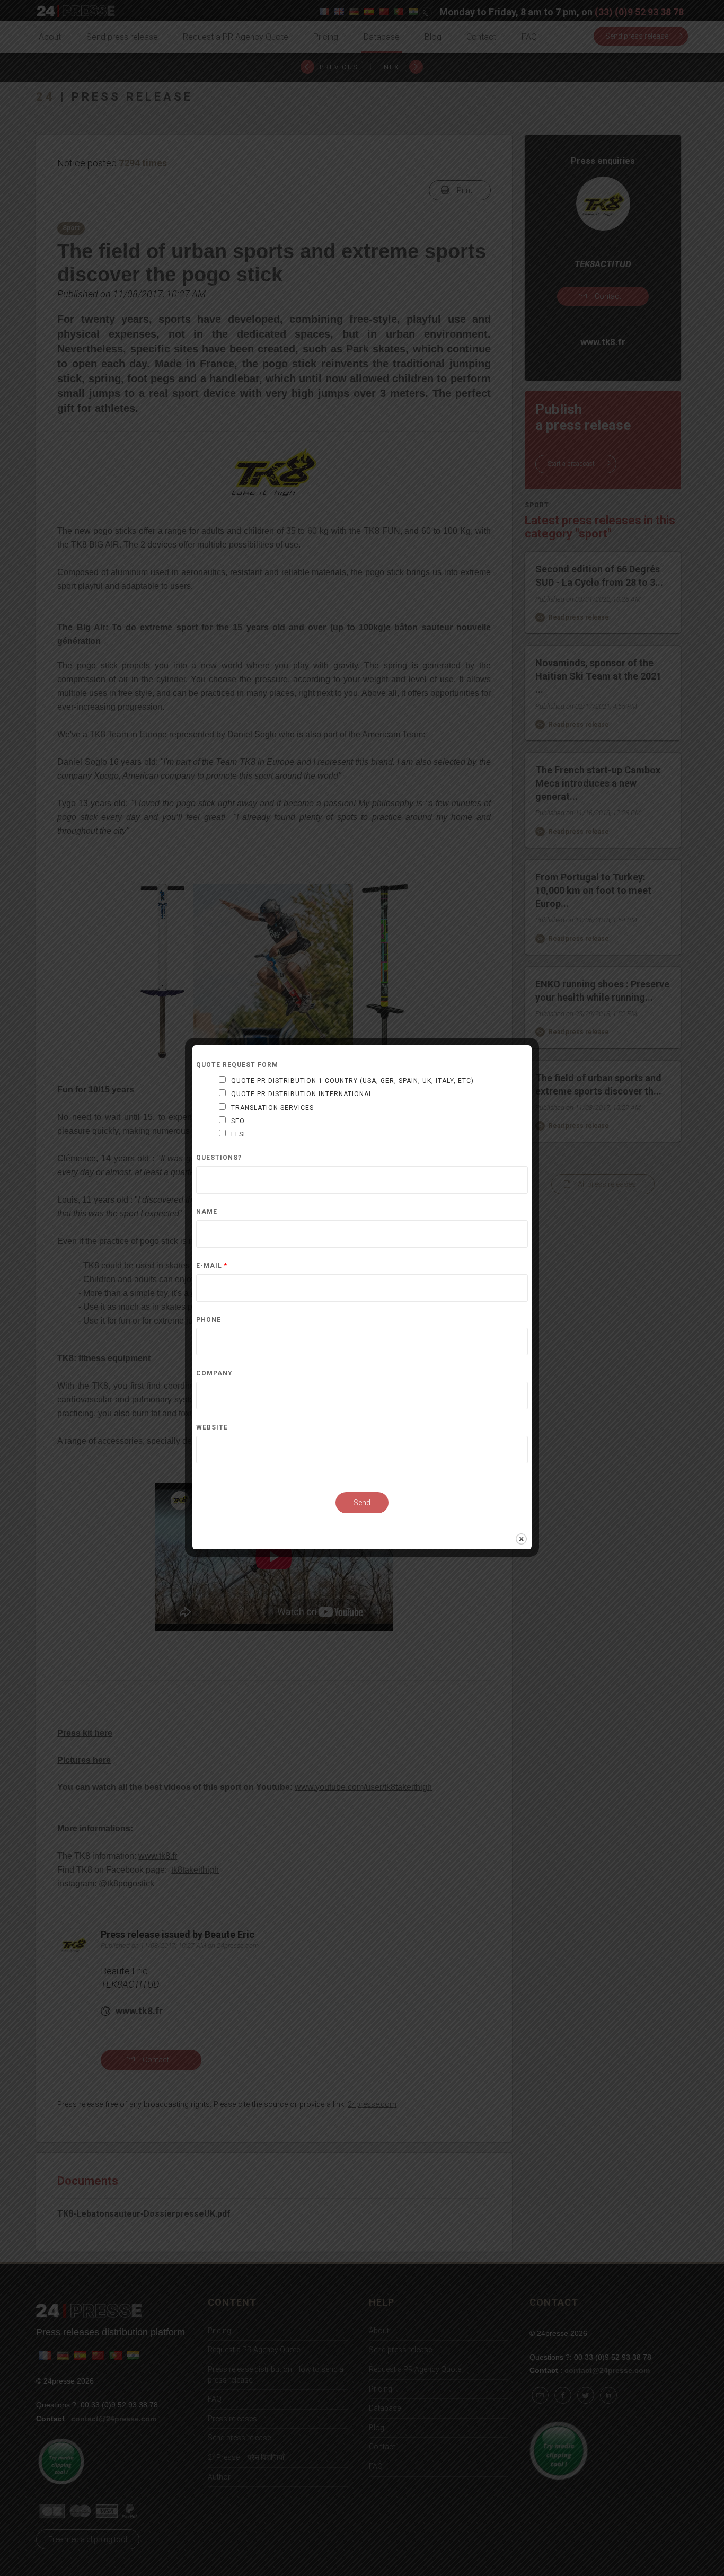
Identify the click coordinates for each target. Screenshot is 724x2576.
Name (207, 1212)
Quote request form (237, 1065)
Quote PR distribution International (302, 1094)
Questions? (219, 1158)
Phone (209, 1320)
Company (214, 1374)
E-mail (212, 1266)
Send (362, 1503)
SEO (238, 1121)
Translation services (272, 1108)
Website (212, 1428)
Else (239, 1134)
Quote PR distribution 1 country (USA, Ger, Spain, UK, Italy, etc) (352, 1081)
